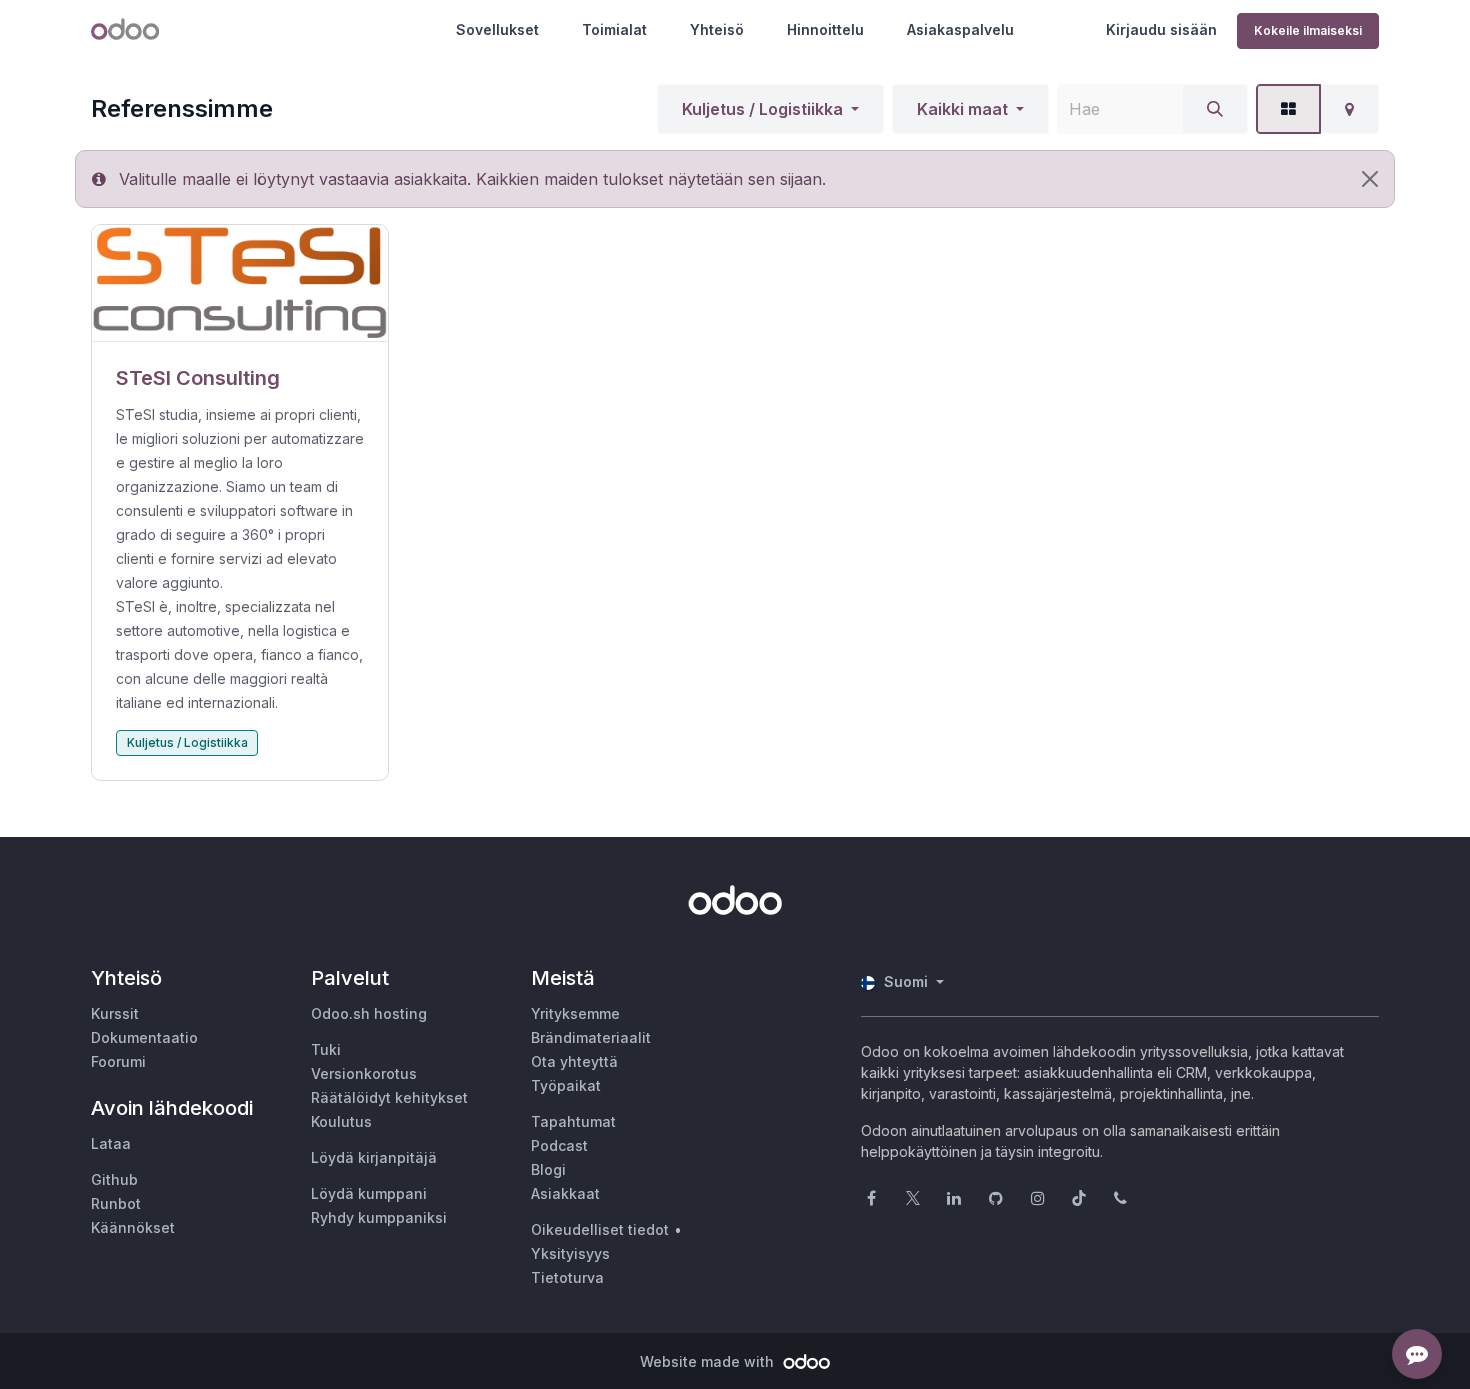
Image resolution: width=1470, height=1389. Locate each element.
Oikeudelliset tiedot (600, 1229)
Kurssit (115, 1013)
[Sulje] (1370, 179)
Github (114, 1179)
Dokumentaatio (144, 1037)
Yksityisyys (570, 1253)
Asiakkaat (565, 1193)
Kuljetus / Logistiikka (762, 109)
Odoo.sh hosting (369, 1013)
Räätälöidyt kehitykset (389, 1097)
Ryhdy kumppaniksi (379, 1217)
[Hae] (1215, 109)
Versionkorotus (364, 1073)
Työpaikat (566, 1085)
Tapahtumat (573, 1121)
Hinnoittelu (825, 29)
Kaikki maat (962, 109)
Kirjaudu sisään (1161, 29)
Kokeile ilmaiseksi (1308, 30)
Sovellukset (497, 29)
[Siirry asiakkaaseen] (240, 283)
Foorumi (118, 1061)
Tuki (326, 1049)
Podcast (559, 1145)
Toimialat (614, 29)
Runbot (116, 1203)
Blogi (548, 1169)
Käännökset (133, 1227)
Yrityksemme (575, 1013)
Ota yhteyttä (574, 1061)
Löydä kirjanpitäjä (374, 1157)
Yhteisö (717, 29)
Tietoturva (567, 1277)
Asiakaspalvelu (960, 29)
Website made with (709, 1361)
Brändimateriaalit (591, 1037)
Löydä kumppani (369, 1193)
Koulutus (341, 1121)
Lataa (111, 1143)
